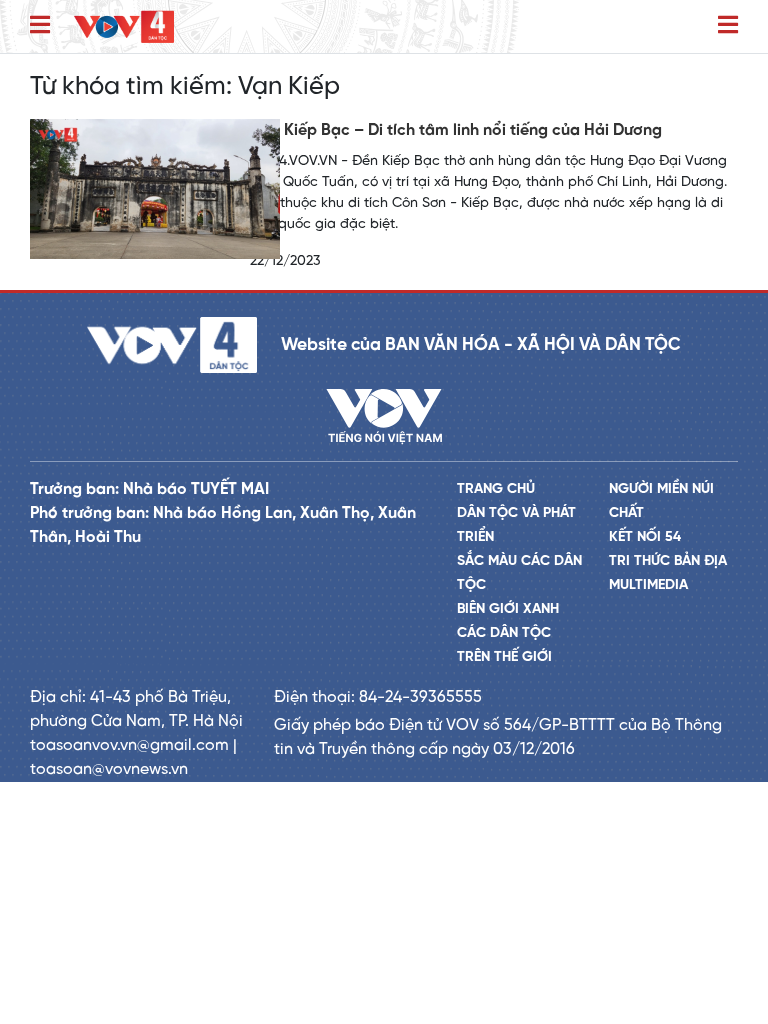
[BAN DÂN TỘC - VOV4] (124, 26)
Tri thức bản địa (668, 561)
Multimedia (648, 585)
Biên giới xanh (508, 609)
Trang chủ (496, 489)
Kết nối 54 (645, 537)
